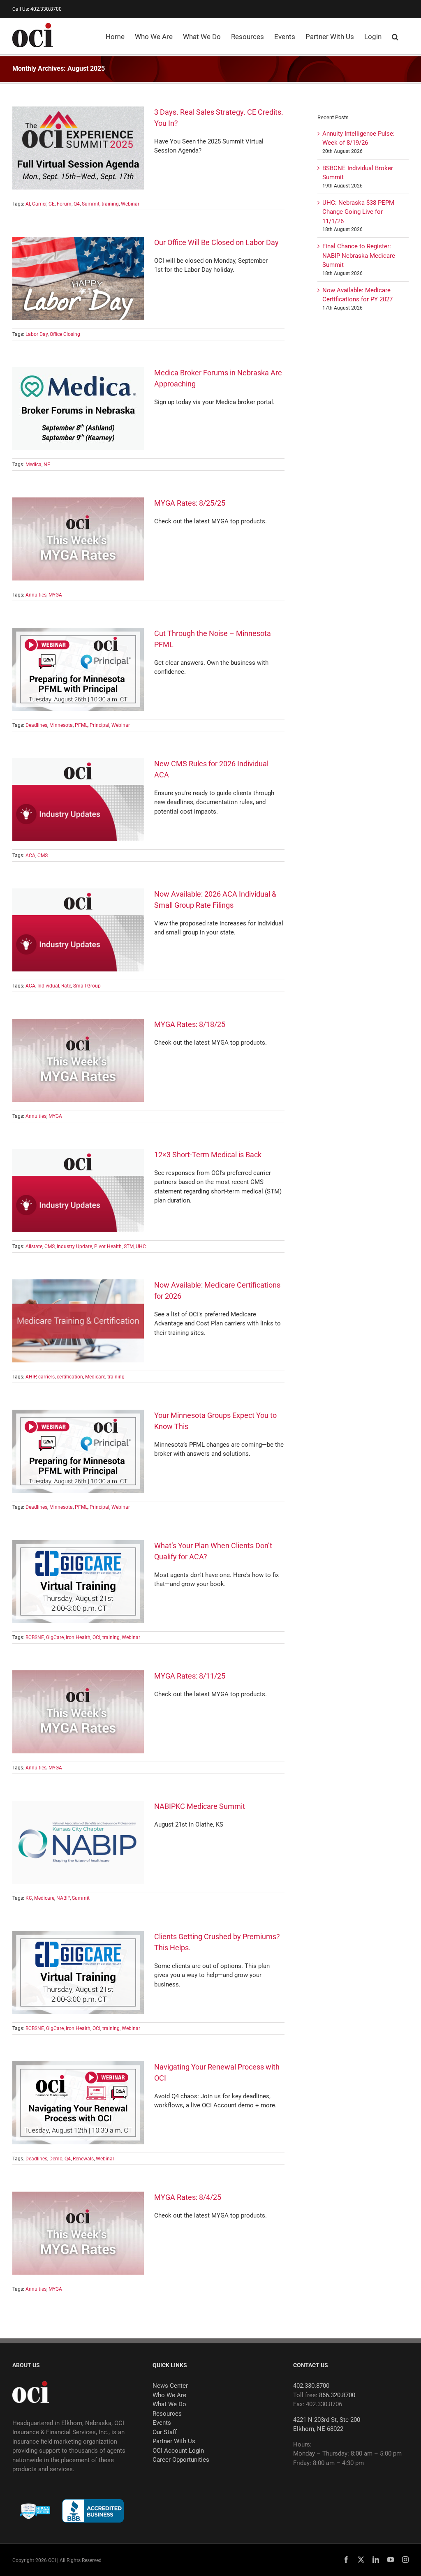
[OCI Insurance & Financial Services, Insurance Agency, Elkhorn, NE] (93, 2511)
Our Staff (165, 2432)
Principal (99, 725)
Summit (91, 204)
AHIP (31, 1377)
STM (129, 1246)
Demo (56, 2159)
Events (162, 2423)
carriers (46, 1377)
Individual (48, 986)
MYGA (55, 595)
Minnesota (61, 725)
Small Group (87, 986)
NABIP (63, 1898)
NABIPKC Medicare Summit (200, 1806)
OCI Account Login (178, 2451)
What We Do (169, 2404)
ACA (30, 856)
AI (28, 204)
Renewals (83, 2159)
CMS (43, 856)
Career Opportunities (181, 2460)
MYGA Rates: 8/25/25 (190, 503)
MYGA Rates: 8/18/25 (190, 1024)
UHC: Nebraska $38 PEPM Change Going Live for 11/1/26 (358, 212)
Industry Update (74, 1246)
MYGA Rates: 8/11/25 (190, 1676)
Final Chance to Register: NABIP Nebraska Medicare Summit (359, 256)
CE (52, 204)
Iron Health (78, 1637)
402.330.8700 (311, 2386)
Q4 (77, 204)
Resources (167, 2414)
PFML (81, 725)
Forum (64, 204)
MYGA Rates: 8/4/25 (188, 2197)
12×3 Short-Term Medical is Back (208, 1155)
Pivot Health (108, 1246)
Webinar (130, 204)
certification (70, 1377)
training (110, 204)
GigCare (55, 1637)
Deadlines (36, 725)
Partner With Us (174, 2441)
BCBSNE (35, 1637)
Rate (66, 986)
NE (47, 465)
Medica (34, 465)
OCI (96, 1637)
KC (29, 1898)
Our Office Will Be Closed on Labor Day (216, 242)
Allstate (34, 1246)
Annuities (36, 595)
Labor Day (37, 334)
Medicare (95, 1377)
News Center (170, 2386)
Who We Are (169, 2395)
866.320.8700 (337, 2395)
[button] (395, 36)
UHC (141, 1246)
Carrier (39, 204)
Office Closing (65, 334)
